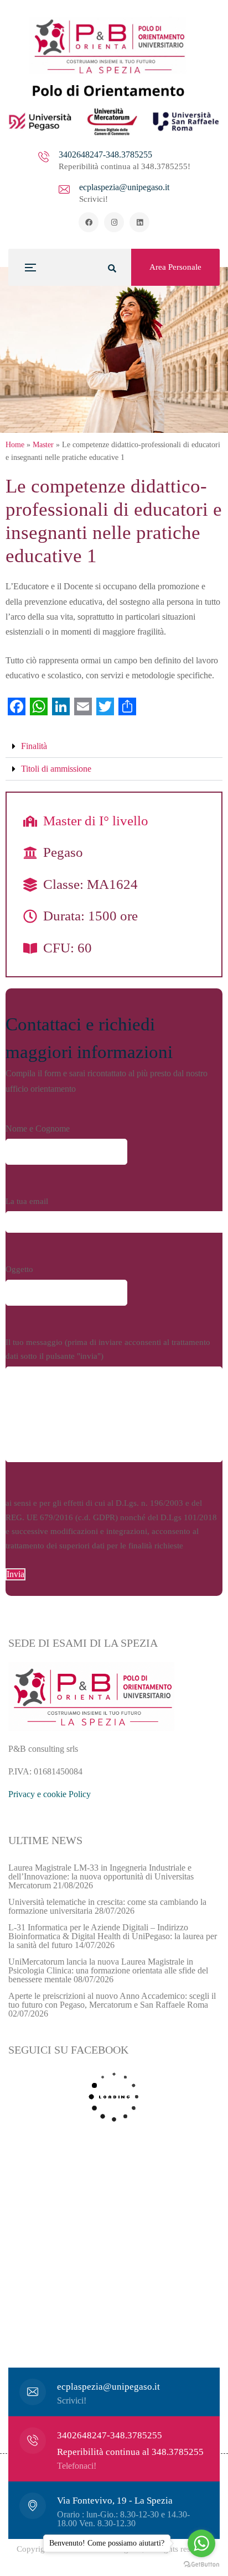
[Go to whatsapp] (201, 2543)
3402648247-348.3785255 (105, 155)
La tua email (27, 1201)
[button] (114, 747)
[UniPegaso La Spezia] (114, 76)
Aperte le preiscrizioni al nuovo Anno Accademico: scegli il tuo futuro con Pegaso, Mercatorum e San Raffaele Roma (112, 2000)
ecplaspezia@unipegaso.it (124, 187)
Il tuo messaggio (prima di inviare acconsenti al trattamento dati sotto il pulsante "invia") (108, 1349)
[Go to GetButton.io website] (201, 2565)
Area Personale (175, 267)
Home (15, 445)
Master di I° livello (96, 821)
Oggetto (19, 1269)
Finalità (34, 746)
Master (43, 445)
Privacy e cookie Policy (50, 1794)
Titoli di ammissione (56, 769)
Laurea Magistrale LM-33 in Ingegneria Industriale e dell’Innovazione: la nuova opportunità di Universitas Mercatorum (101, 1876)
